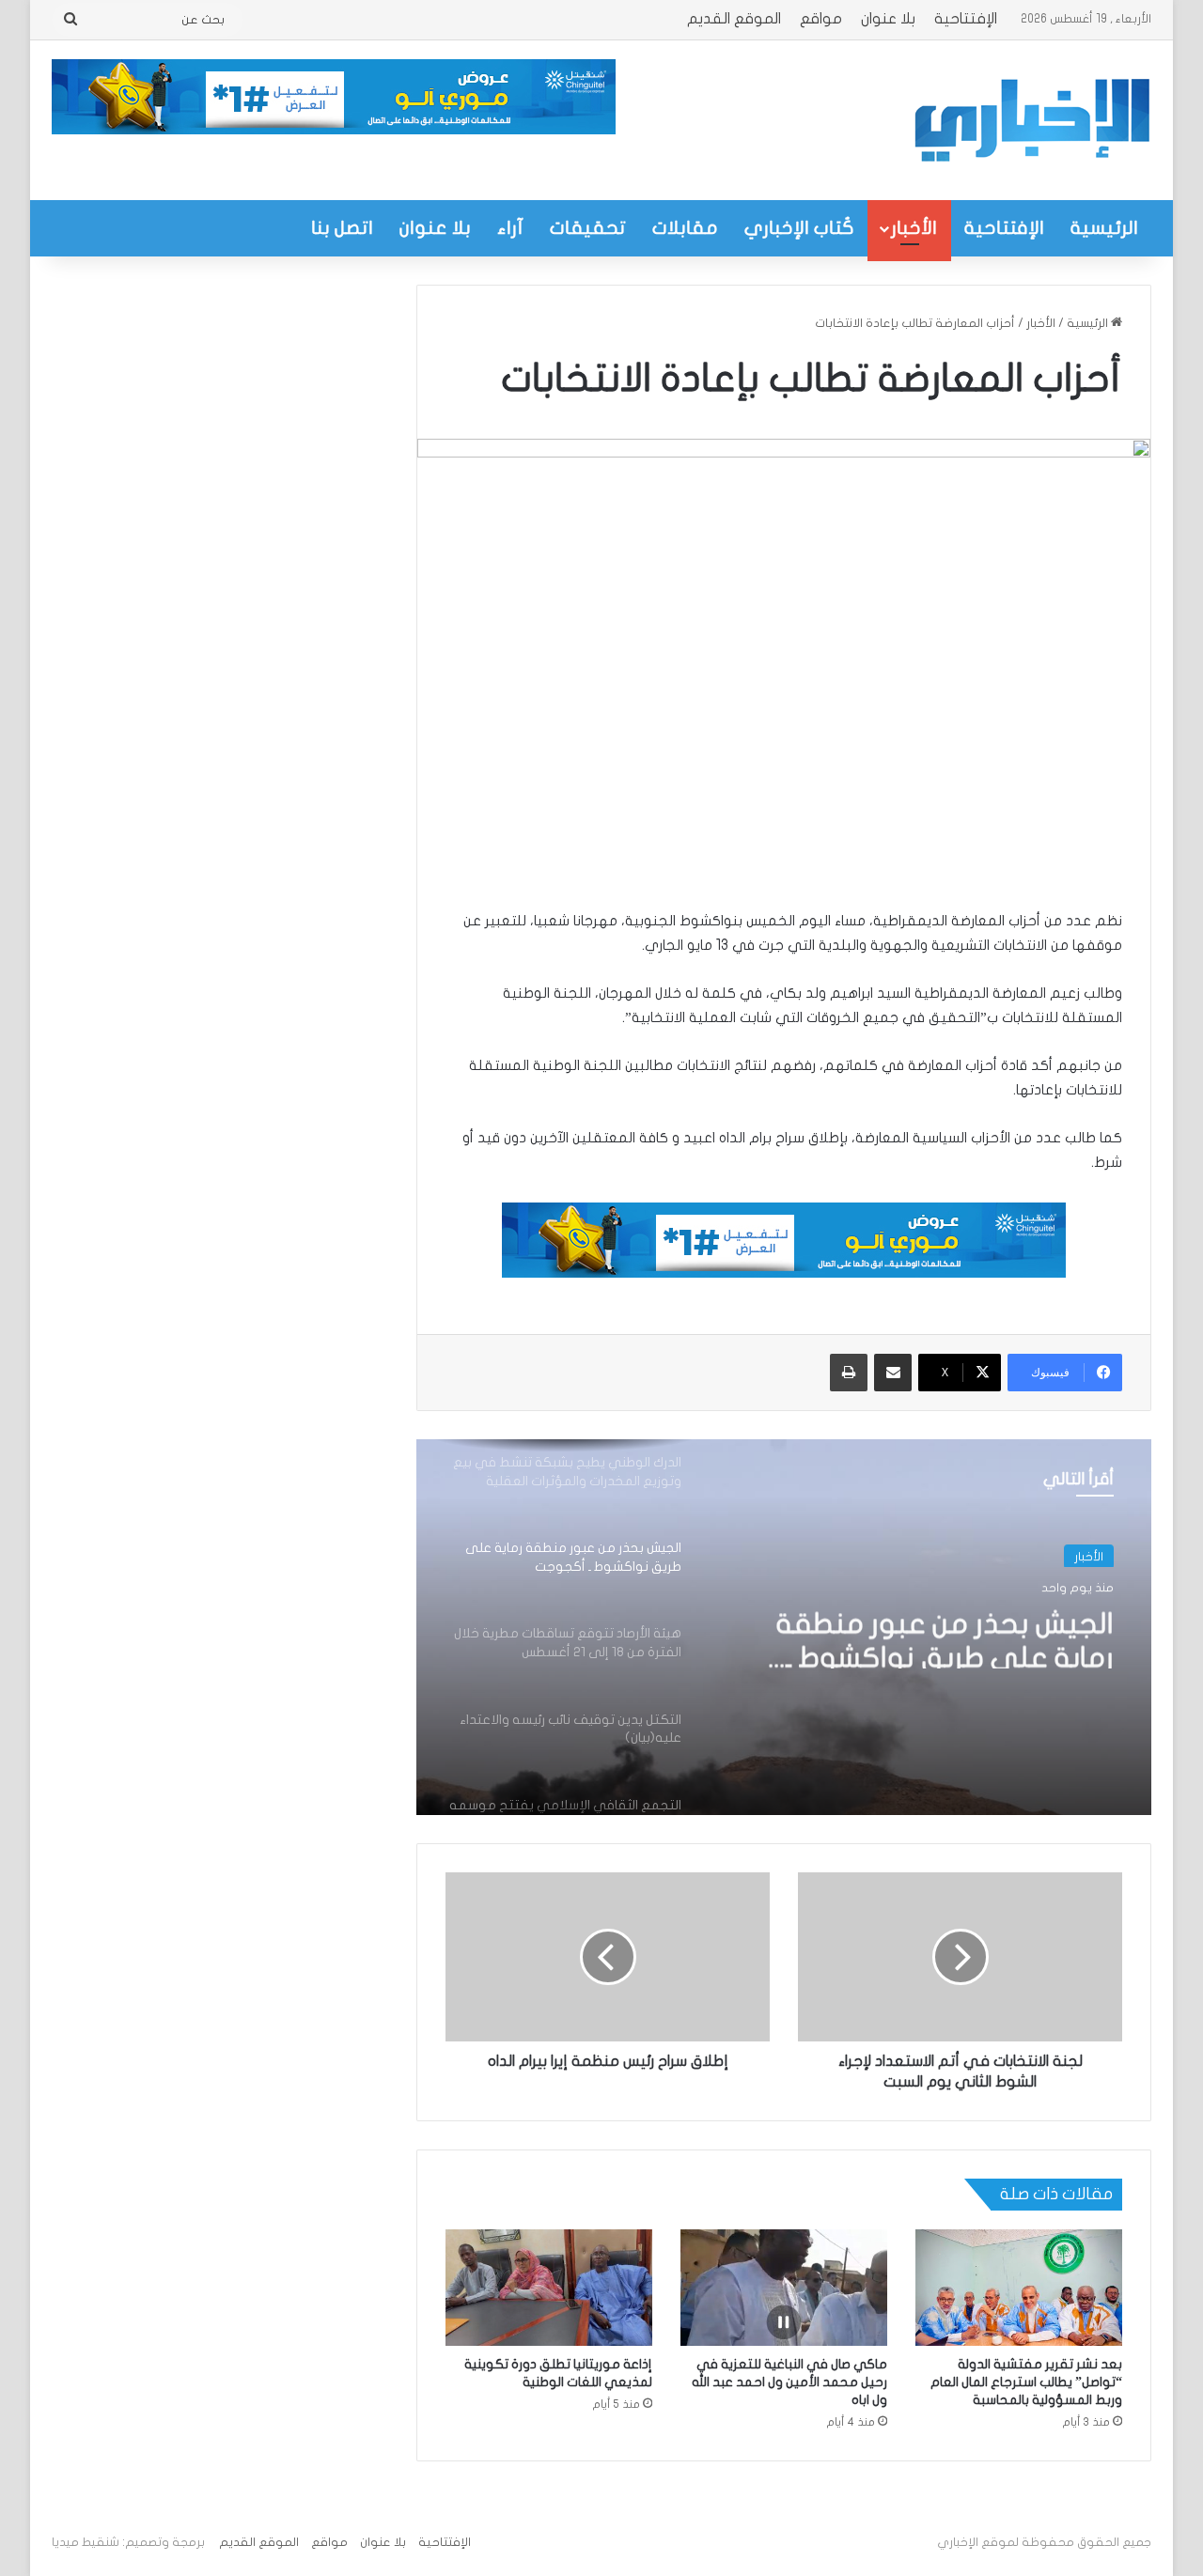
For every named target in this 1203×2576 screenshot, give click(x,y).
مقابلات (685, 228)
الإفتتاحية (966, 19)
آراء (510, 228)
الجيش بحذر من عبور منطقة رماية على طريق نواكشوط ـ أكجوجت (945, 1636)
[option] (784, 1627)
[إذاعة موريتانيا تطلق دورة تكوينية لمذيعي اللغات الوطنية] (549, 2288)
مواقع (821, 19)
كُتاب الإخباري (799, 228)
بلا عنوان (888, 19)
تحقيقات (588, 228)
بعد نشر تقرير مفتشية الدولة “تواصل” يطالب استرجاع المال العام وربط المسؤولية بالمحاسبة (1026, 2382)
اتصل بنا (342, 228)
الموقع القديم (734, 19)
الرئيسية (1104, 228)
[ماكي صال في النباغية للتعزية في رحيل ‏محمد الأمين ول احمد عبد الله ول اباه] (784, 2288)
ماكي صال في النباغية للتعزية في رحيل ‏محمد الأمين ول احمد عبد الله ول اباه (789, 2382)
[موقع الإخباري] (1031, 120)
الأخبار (914, 228)
